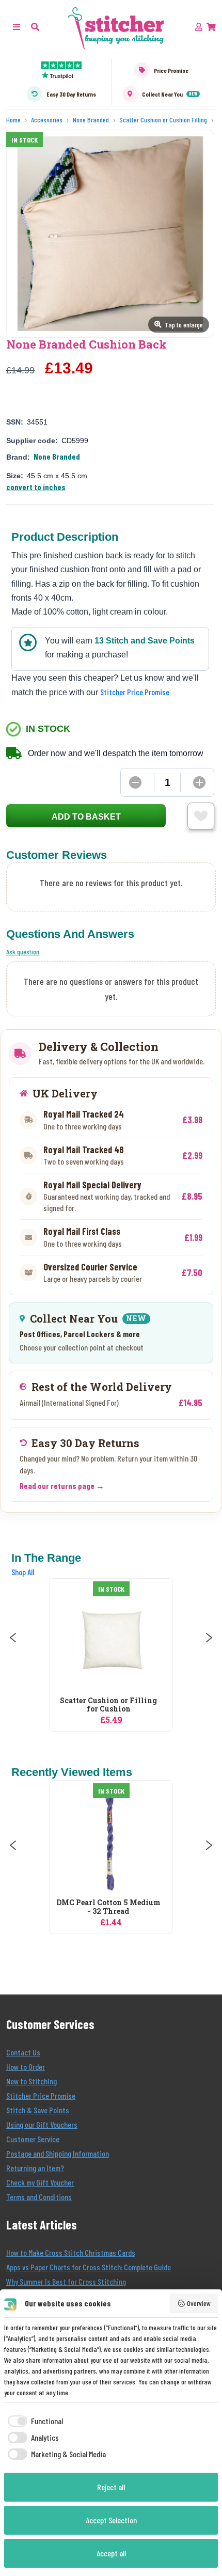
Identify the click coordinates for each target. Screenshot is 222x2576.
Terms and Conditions (39, 2197)
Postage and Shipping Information (58, 2153)
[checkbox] (34, 2421)
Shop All (23, 1572)
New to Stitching (31, 2081)
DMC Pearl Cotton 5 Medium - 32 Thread (108, 1907)
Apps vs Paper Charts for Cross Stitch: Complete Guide (89, 2267)
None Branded (57, 456)
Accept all (111, 2553)
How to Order (26, 2067)
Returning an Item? (35, 2168)
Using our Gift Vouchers (42, 2124)
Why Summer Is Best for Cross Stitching (66, 2281)
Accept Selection (111, 2520)
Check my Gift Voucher (40, 2182)
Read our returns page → (62, 1486)
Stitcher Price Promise (135, 692)
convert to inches (36, 487)
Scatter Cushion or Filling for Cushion (108, 1705)
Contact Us (23, 2052)
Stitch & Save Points (38, 2110)
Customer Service (33, 2139)
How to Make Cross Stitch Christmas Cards (71, 2252)
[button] (35, 27)
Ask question (23, 952)
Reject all (111, 2487)
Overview (199, 2303)
